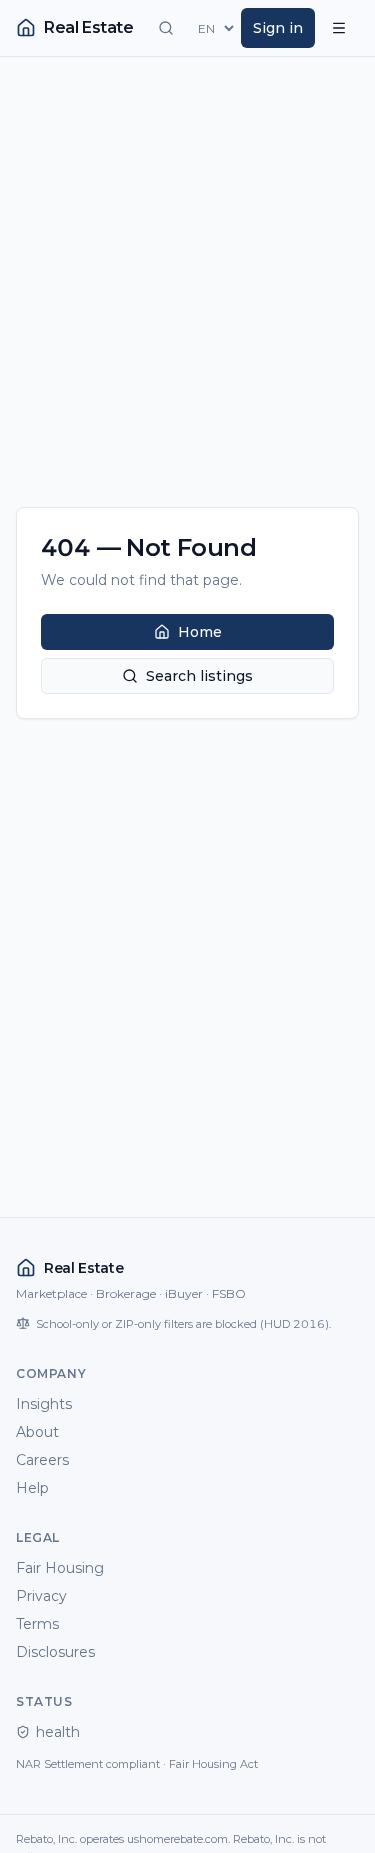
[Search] (166, 28)
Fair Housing (60, 1568)
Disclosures (55, 1652)
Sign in (278, 28)
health (58, 1732)
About (37, 1432)
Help (32, 1488)
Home (200, 632)
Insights (44, 1404)
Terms (37, 1624)
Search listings (199, 676)
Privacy (41, 1596)
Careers (42, 1460)
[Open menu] (339, 28)
